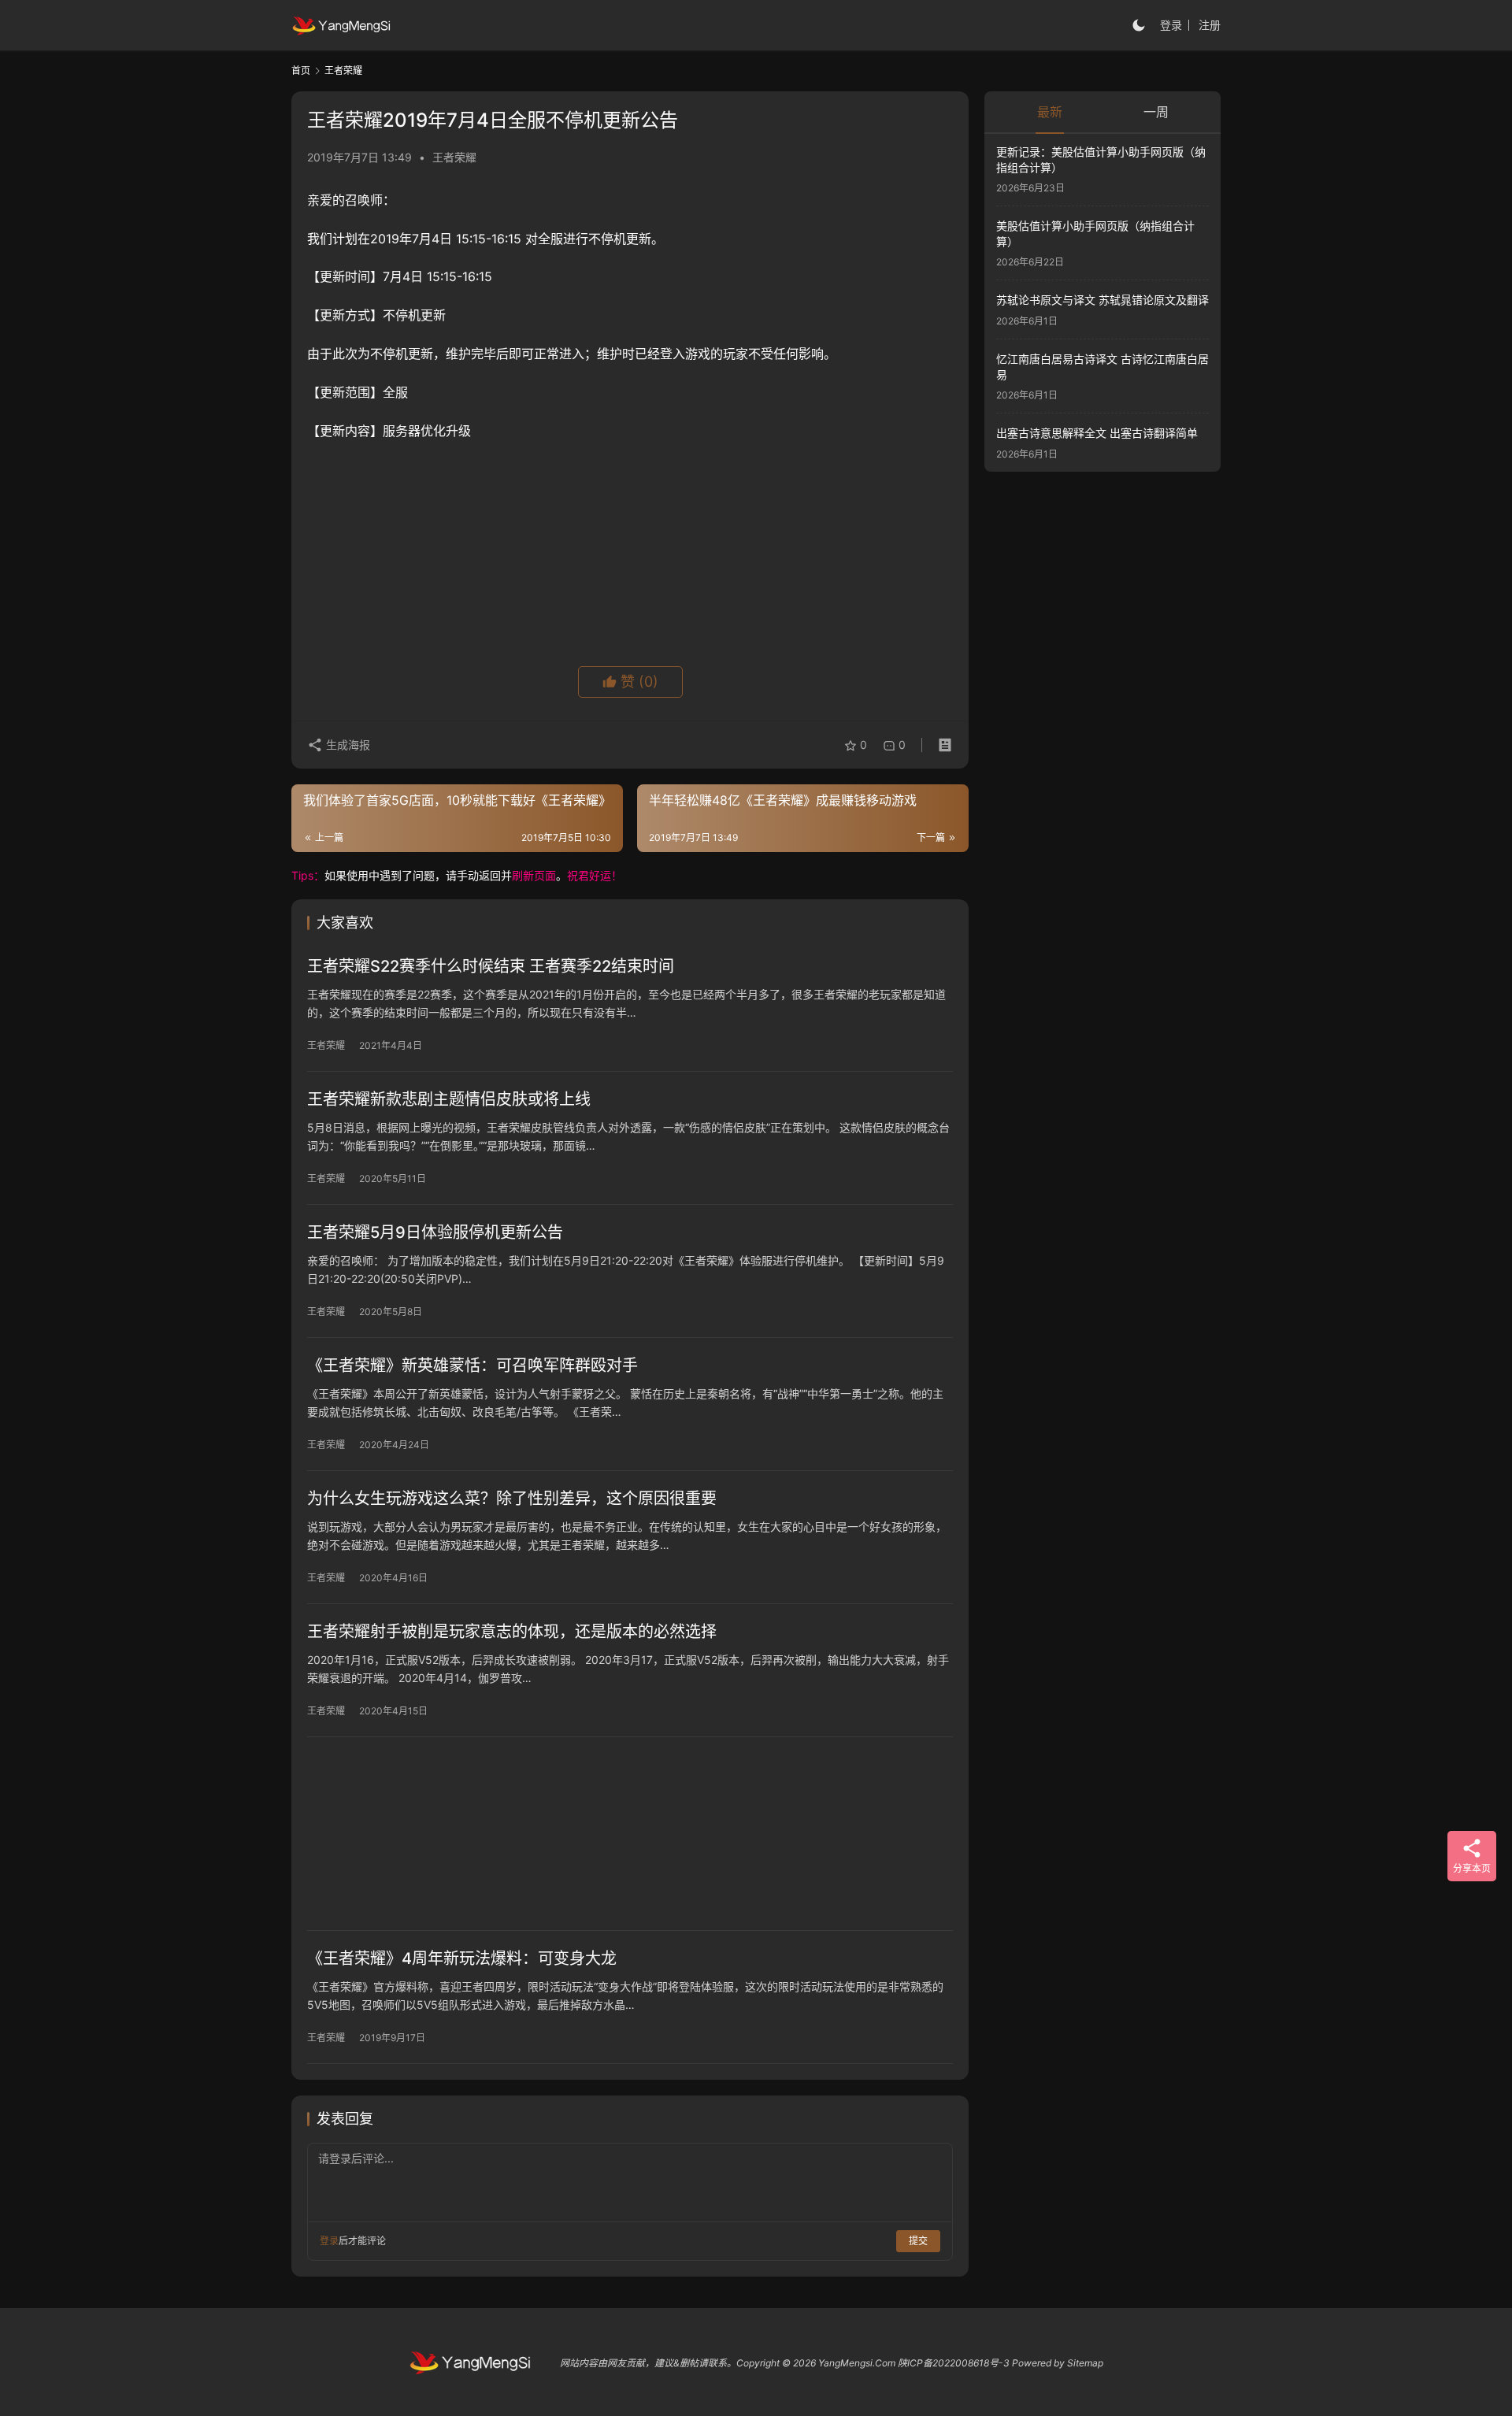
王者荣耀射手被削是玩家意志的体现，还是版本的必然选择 (512, 1632)
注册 (1210, 25)
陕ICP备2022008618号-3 (954, 2363)
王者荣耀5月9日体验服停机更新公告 (435, 1232)
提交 (918, 2241)
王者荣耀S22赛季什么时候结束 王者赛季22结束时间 (491, 966)
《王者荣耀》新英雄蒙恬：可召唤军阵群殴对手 (472, 1365)
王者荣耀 (454, 157)
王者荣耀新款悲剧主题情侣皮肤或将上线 (449, 1099)
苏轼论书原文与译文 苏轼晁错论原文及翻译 (1102, 300)
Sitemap (1085, 2363)
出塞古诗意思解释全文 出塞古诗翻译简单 (1097, 433)
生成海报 (346, 745)
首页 (301, 70)
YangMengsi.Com (857, 2363)
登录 (1171, 25)
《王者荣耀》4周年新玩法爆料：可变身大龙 (462, 1958)
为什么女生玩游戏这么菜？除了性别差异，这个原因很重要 (512, 1499)
